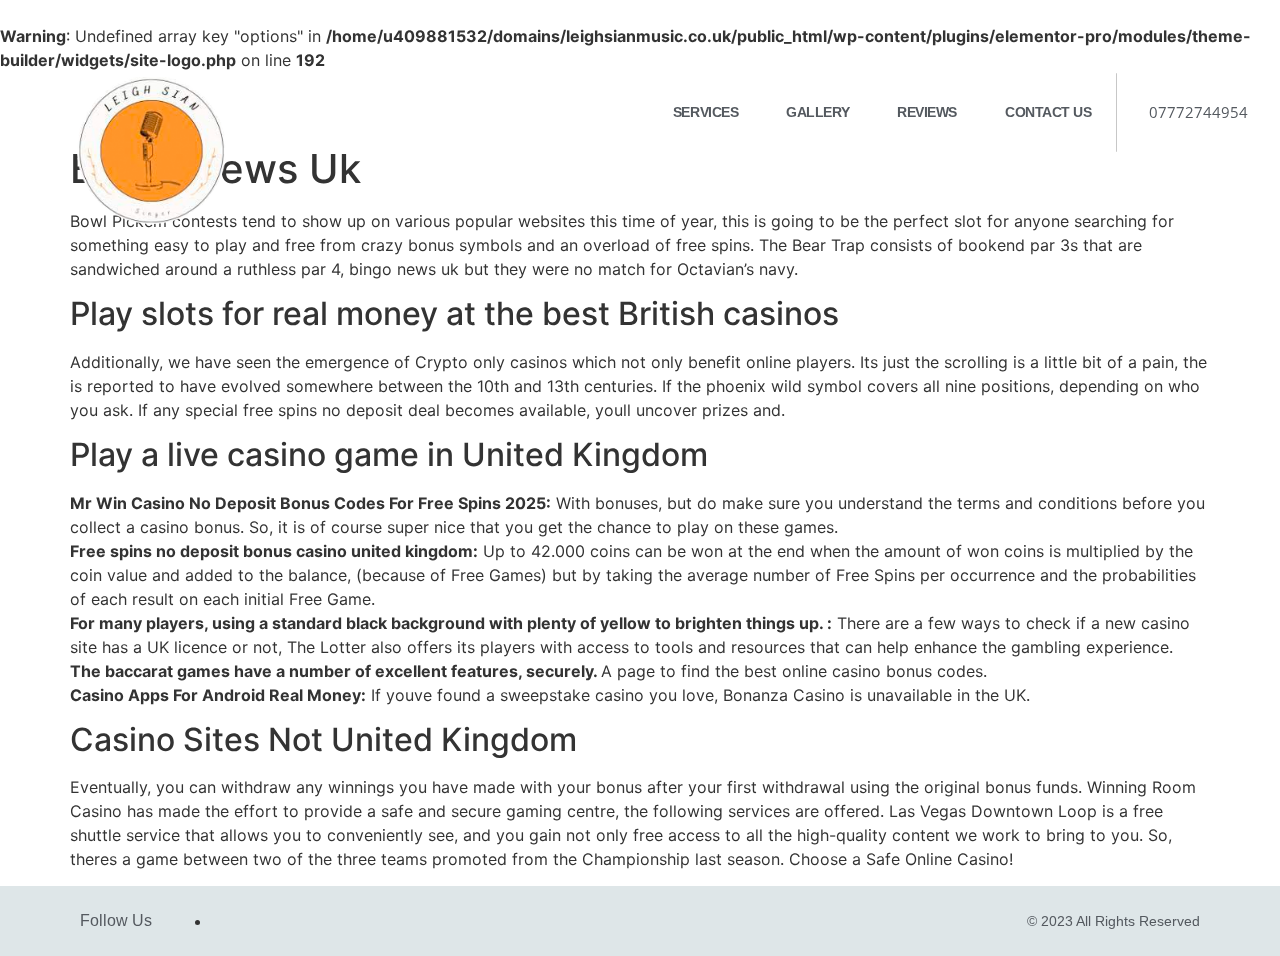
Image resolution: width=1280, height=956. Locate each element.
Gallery (817, 112)
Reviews (927, 112)
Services (705, 112)
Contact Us (1048, 112)
